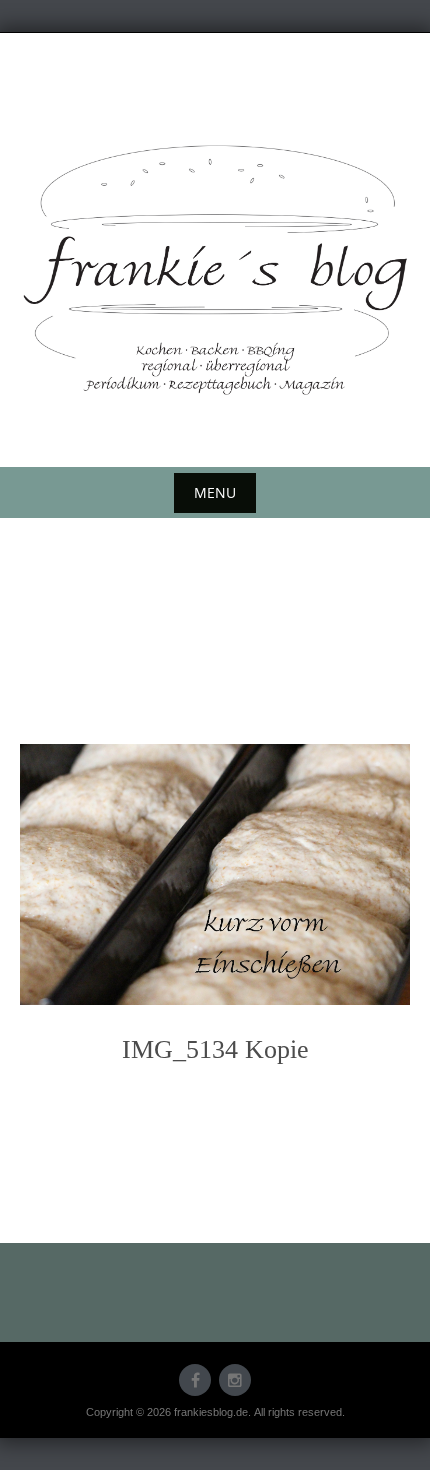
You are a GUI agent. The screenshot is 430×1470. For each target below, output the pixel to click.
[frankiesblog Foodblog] (215, 270)
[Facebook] (195, 1380)
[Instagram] (235, 1380)
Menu (215, 492)
